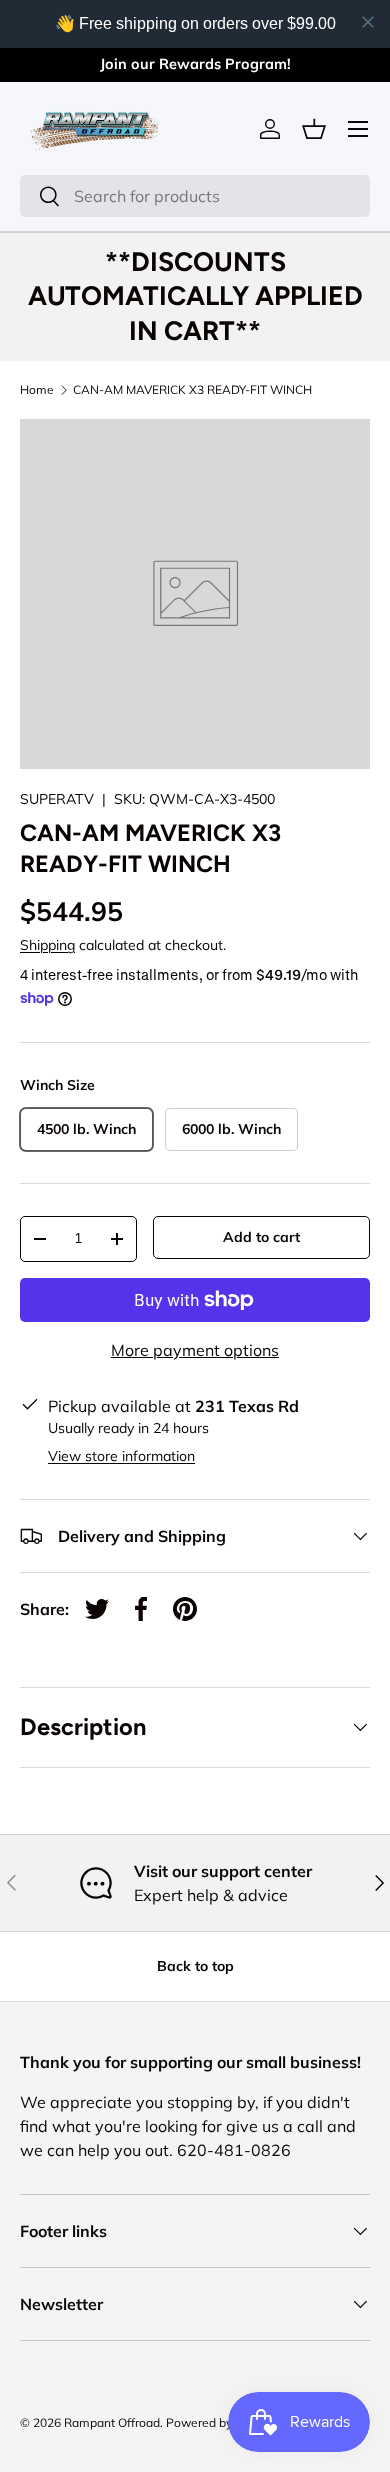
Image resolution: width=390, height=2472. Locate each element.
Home (37, 390)
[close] (368, 22)
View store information (121, 1456)
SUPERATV (57, 799)
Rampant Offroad (112, 2422)
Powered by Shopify (221, 2422)
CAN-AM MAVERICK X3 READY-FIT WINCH (192, 390)
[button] (314, 129)
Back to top (195, 1966)
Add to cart (261, 1237)
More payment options (195, 1350)
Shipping (47, 945)
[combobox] (195, 196)
